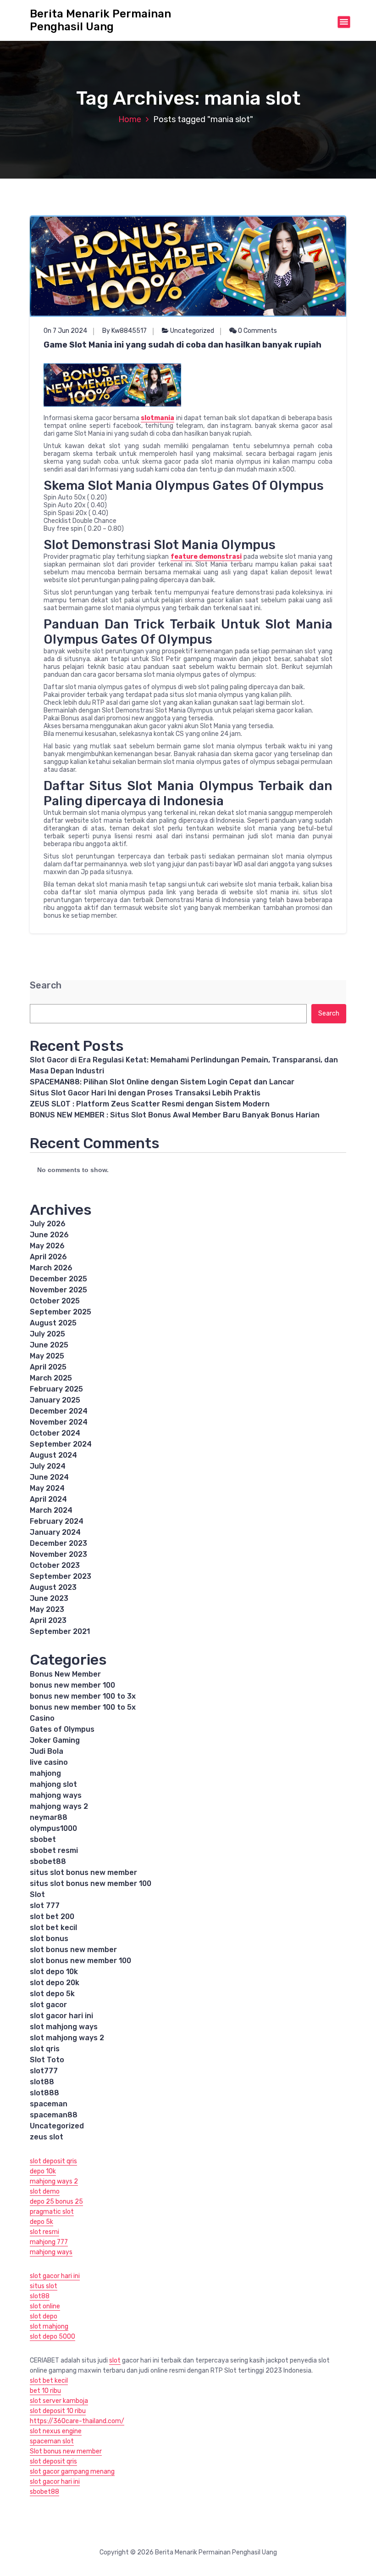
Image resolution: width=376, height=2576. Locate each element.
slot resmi (44, 2232)
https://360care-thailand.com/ (77, 2421)
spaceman (49, 2104)
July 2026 (48, 1224)
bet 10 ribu (45, 2391)
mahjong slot (53, 1784)
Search (46, 985)
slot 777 (45, 1905)
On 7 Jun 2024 (65, 331)
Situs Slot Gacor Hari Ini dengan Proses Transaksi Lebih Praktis (145, 1093)
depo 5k (41, 2222)
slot (115, 2360)
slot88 (42, 2082)
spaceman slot (52, 2441)
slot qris (45, 2049)
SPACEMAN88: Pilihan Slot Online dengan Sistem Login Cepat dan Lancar (162, 1082)
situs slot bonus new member (83, 1872)
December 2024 (59, 1411)
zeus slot (47, 2137)
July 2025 (47, 1334)
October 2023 (55, 1565)
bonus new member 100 (72, 1685)
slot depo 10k (54, 1972)
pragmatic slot (52, 2212)
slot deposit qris (53, 2161)
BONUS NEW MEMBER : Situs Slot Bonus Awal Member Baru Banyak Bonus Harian (175, 1115)
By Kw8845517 (124, 331)
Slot (37, 1894)
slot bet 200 (52, 1917)
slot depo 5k (52, 1994)
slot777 (44, 2071)
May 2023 (47, 1609)
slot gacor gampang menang (72, 2472)
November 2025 (58, 1290)
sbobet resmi (54, 1850)
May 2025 (47, 1356)
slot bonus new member (73, 1950)
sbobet (43, 1839)
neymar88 (49, 1817)
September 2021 (60, 1631)
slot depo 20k (55, 1983)
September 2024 (61, 1444)
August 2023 (53, 1587)
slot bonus (49, 1939)
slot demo (45, 2192)
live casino (49, 1762)
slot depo (44, 2316)
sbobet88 (48, 1861)
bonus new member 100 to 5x (83, 1707)
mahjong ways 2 (59, 1806)
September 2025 (61, 1312)
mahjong (45, 1773)
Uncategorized (192, 331)
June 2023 (49, 1598)
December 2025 (58, 1279)
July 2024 (48, 1466)
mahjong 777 (49, 2242)
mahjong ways (56, 1795)
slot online (45, 2306)
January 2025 (55, 1400)
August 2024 (53, 1455)
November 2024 (59, 1422)
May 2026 (47, 1246)
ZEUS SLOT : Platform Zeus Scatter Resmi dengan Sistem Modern (150, 1104)
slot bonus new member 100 (80, 1961)
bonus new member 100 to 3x (83, 1696)
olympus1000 (53, 1828)
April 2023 (48, 1620)
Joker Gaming (55, 1740)
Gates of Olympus (62, 1729)
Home (130, 119)
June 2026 (49, 1235)
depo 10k (43, 2171)
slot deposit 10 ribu (58, 2411)
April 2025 (48, 1367)
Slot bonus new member (66, 2451)
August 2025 (53, 1323)
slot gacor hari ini (61, 2016)
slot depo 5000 (53, 2337)
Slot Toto (47, 2060)
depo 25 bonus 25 (56, 2202)
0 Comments (257, 331)
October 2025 (55, 1301)
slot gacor (48, 2005)
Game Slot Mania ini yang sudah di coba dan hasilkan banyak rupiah (182, 345)
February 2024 (57, 1521)
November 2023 (58, 1554)
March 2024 (51, 1510)
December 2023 (58, 1543)
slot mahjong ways (64, 2027)
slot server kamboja (59, 2401)
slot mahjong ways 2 (67, 2038)
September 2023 (61, 1576)
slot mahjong (49, 2326)
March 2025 (51, 1378)
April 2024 (48, 1499)
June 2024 (49, 1477)
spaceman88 (54, 2115)
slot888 (44, 2093)
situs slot (44, 2286)
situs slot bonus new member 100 (91, 1883)
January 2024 (55, 1532)
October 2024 (55, 1433)
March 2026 (51, 1268)
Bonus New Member (65, 1674)
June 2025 (49, 1345)
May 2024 (47, 1488)
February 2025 (56, 1389)
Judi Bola (47, 1751)
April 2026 (48, 1257)
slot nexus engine (56, 2431)
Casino (42, 1718)
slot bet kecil (53, 1928)
